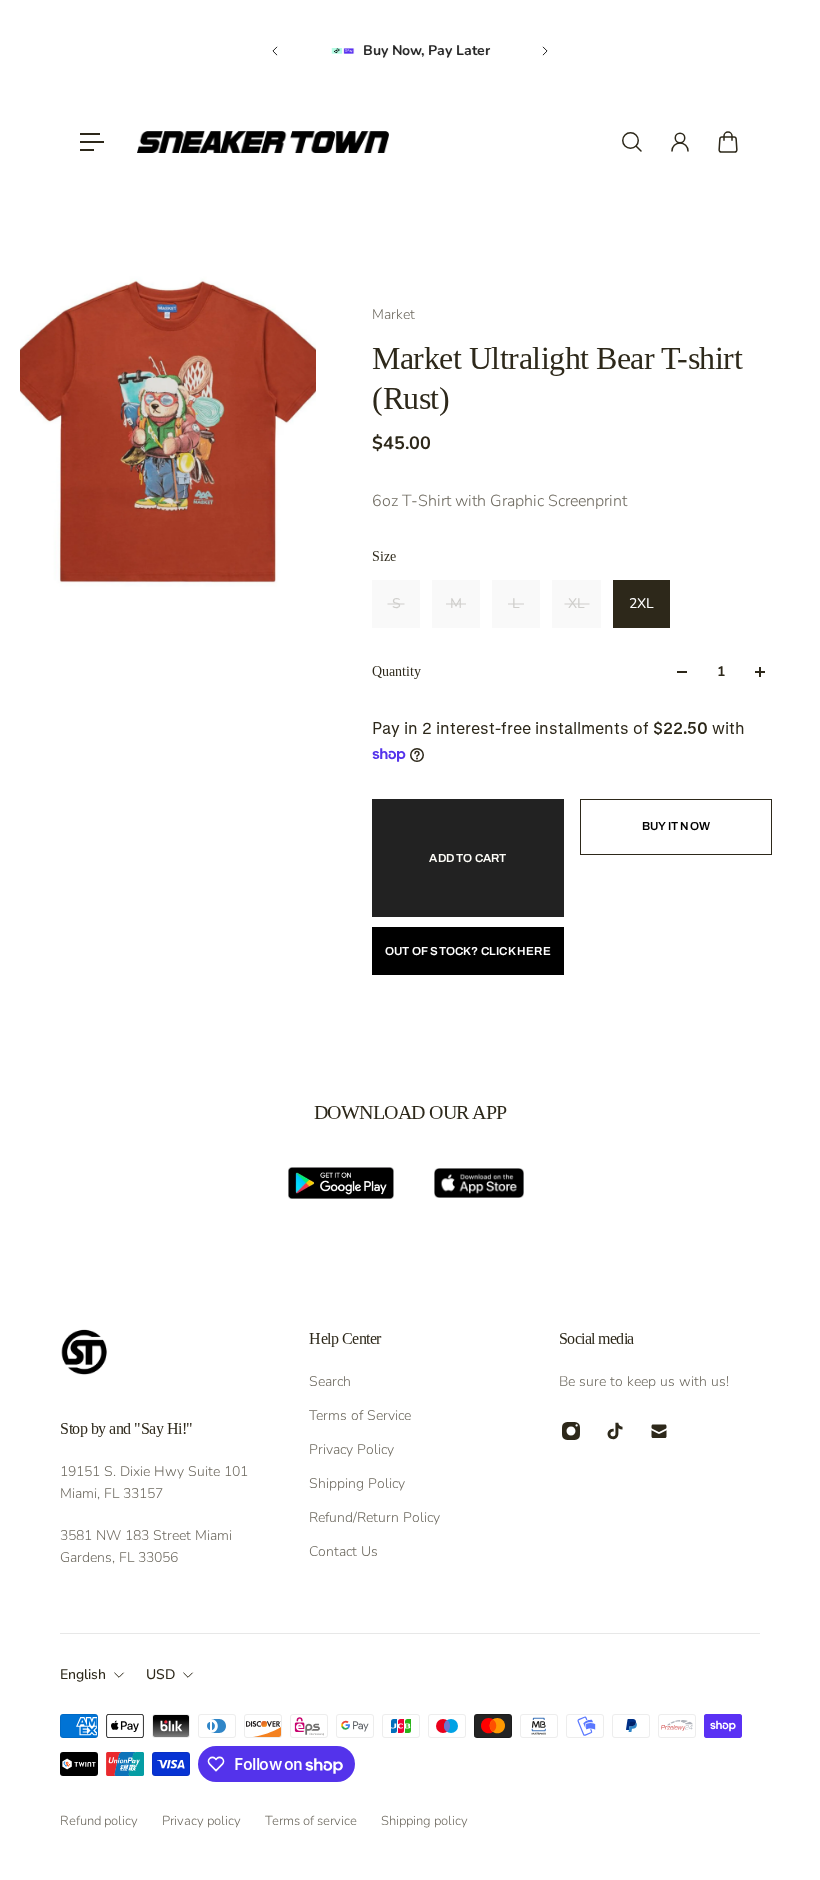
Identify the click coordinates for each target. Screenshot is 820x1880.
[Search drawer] (632, 142)
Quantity (396, 671)
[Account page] (680, 142)
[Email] (659, 1431)
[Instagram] (571, 1431)
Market (393, 314)
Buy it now (676, 826)
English (83, 1674)
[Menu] (92, 142)
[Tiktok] (615, 1431)
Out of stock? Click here (468, 951)
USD (160, 1674)
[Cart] (728, 142)
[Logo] (263, 142)
